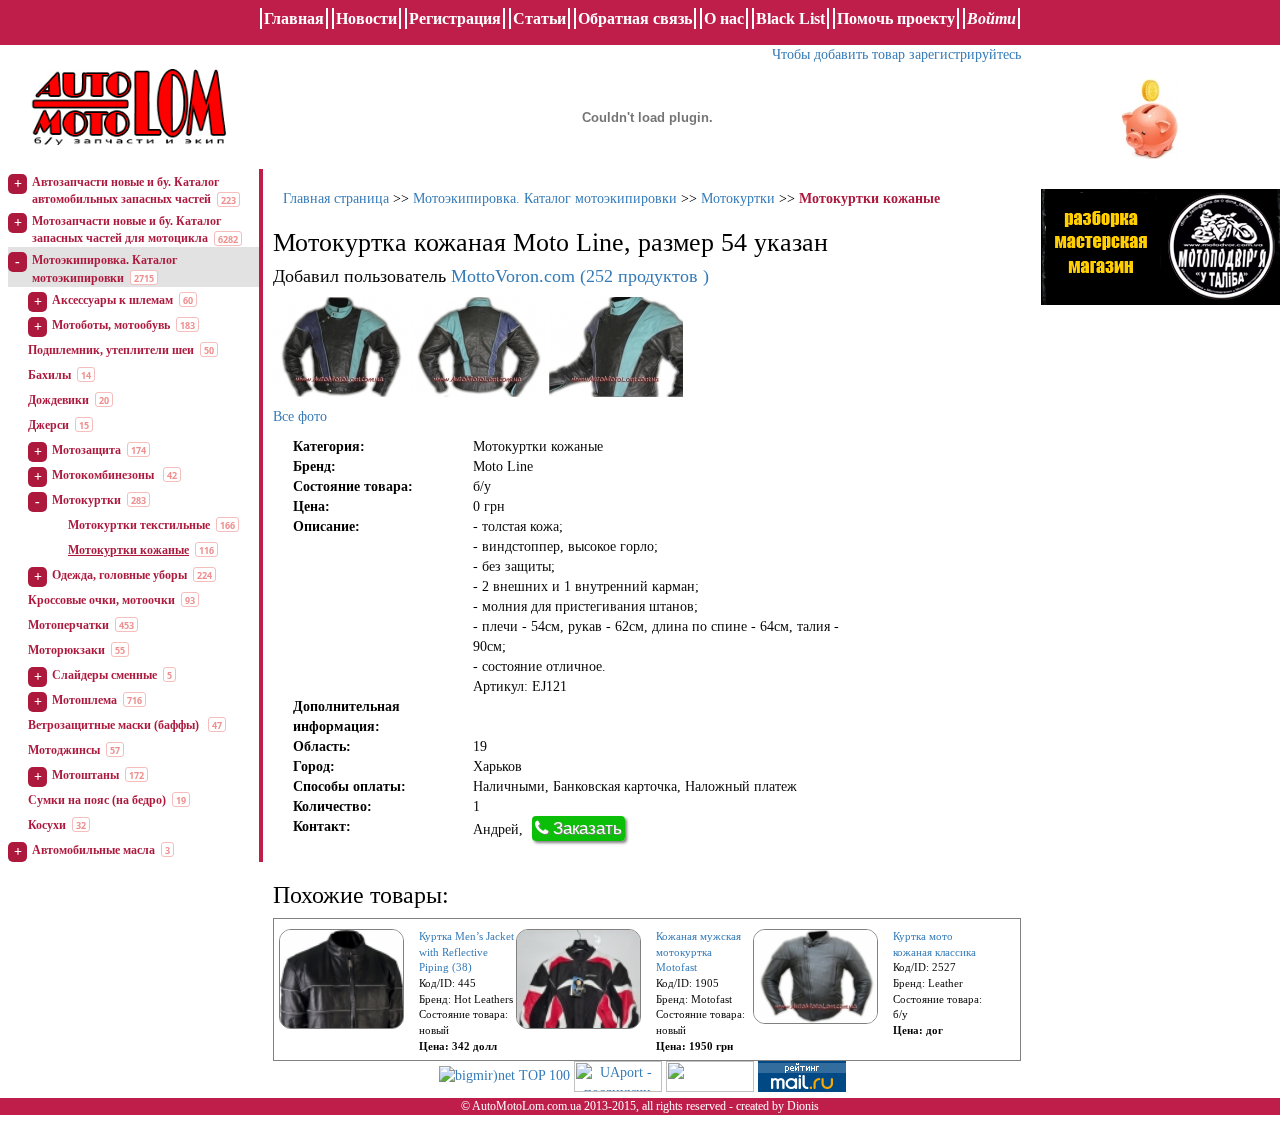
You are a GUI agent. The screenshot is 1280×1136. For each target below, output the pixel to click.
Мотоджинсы (64, 750)
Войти (991, 18)
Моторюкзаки (66, 650)
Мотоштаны (85, 775)
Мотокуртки (86, 500)
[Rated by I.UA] (710, 1074)
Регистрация (455, 18)
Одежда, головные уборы (119, 575)
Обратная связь (635, 18)
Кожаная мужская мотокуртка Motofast (698, 951)
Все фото (300, 416)
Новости (366, 18)
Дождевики (58, 400)
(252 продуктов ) (580, 276)
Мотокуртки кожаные (128, 550)
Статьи (539, 18)
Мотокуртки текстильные (139, 525)
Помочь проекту (896, 18)
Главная (294, 18)
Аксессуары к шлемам (112, 300)
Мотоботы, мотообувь (111, 325)
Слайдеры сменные (104, 675)
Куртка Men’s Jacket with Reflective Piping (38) (466, 951)
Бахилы (49, 375)
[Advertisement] (1134, 625)
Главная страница (336, 198)
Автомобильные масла (93, 850)
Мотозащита (86, 450)
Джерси (48, 425)
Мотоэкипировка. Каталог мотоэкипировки (545, 198)
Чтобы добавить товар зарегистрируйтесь (896, 54)
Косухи (47, 825)
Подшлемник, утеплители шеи (111, 350)
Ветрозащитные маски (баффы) (115, 725)
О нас (724, 18)
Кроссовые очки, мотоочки (101, 600)
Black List (790, 18)
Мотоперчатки (68, 625)
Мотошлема (84, 700)
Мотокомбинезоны (104, 475)
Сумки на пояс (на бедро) (97, 800)
